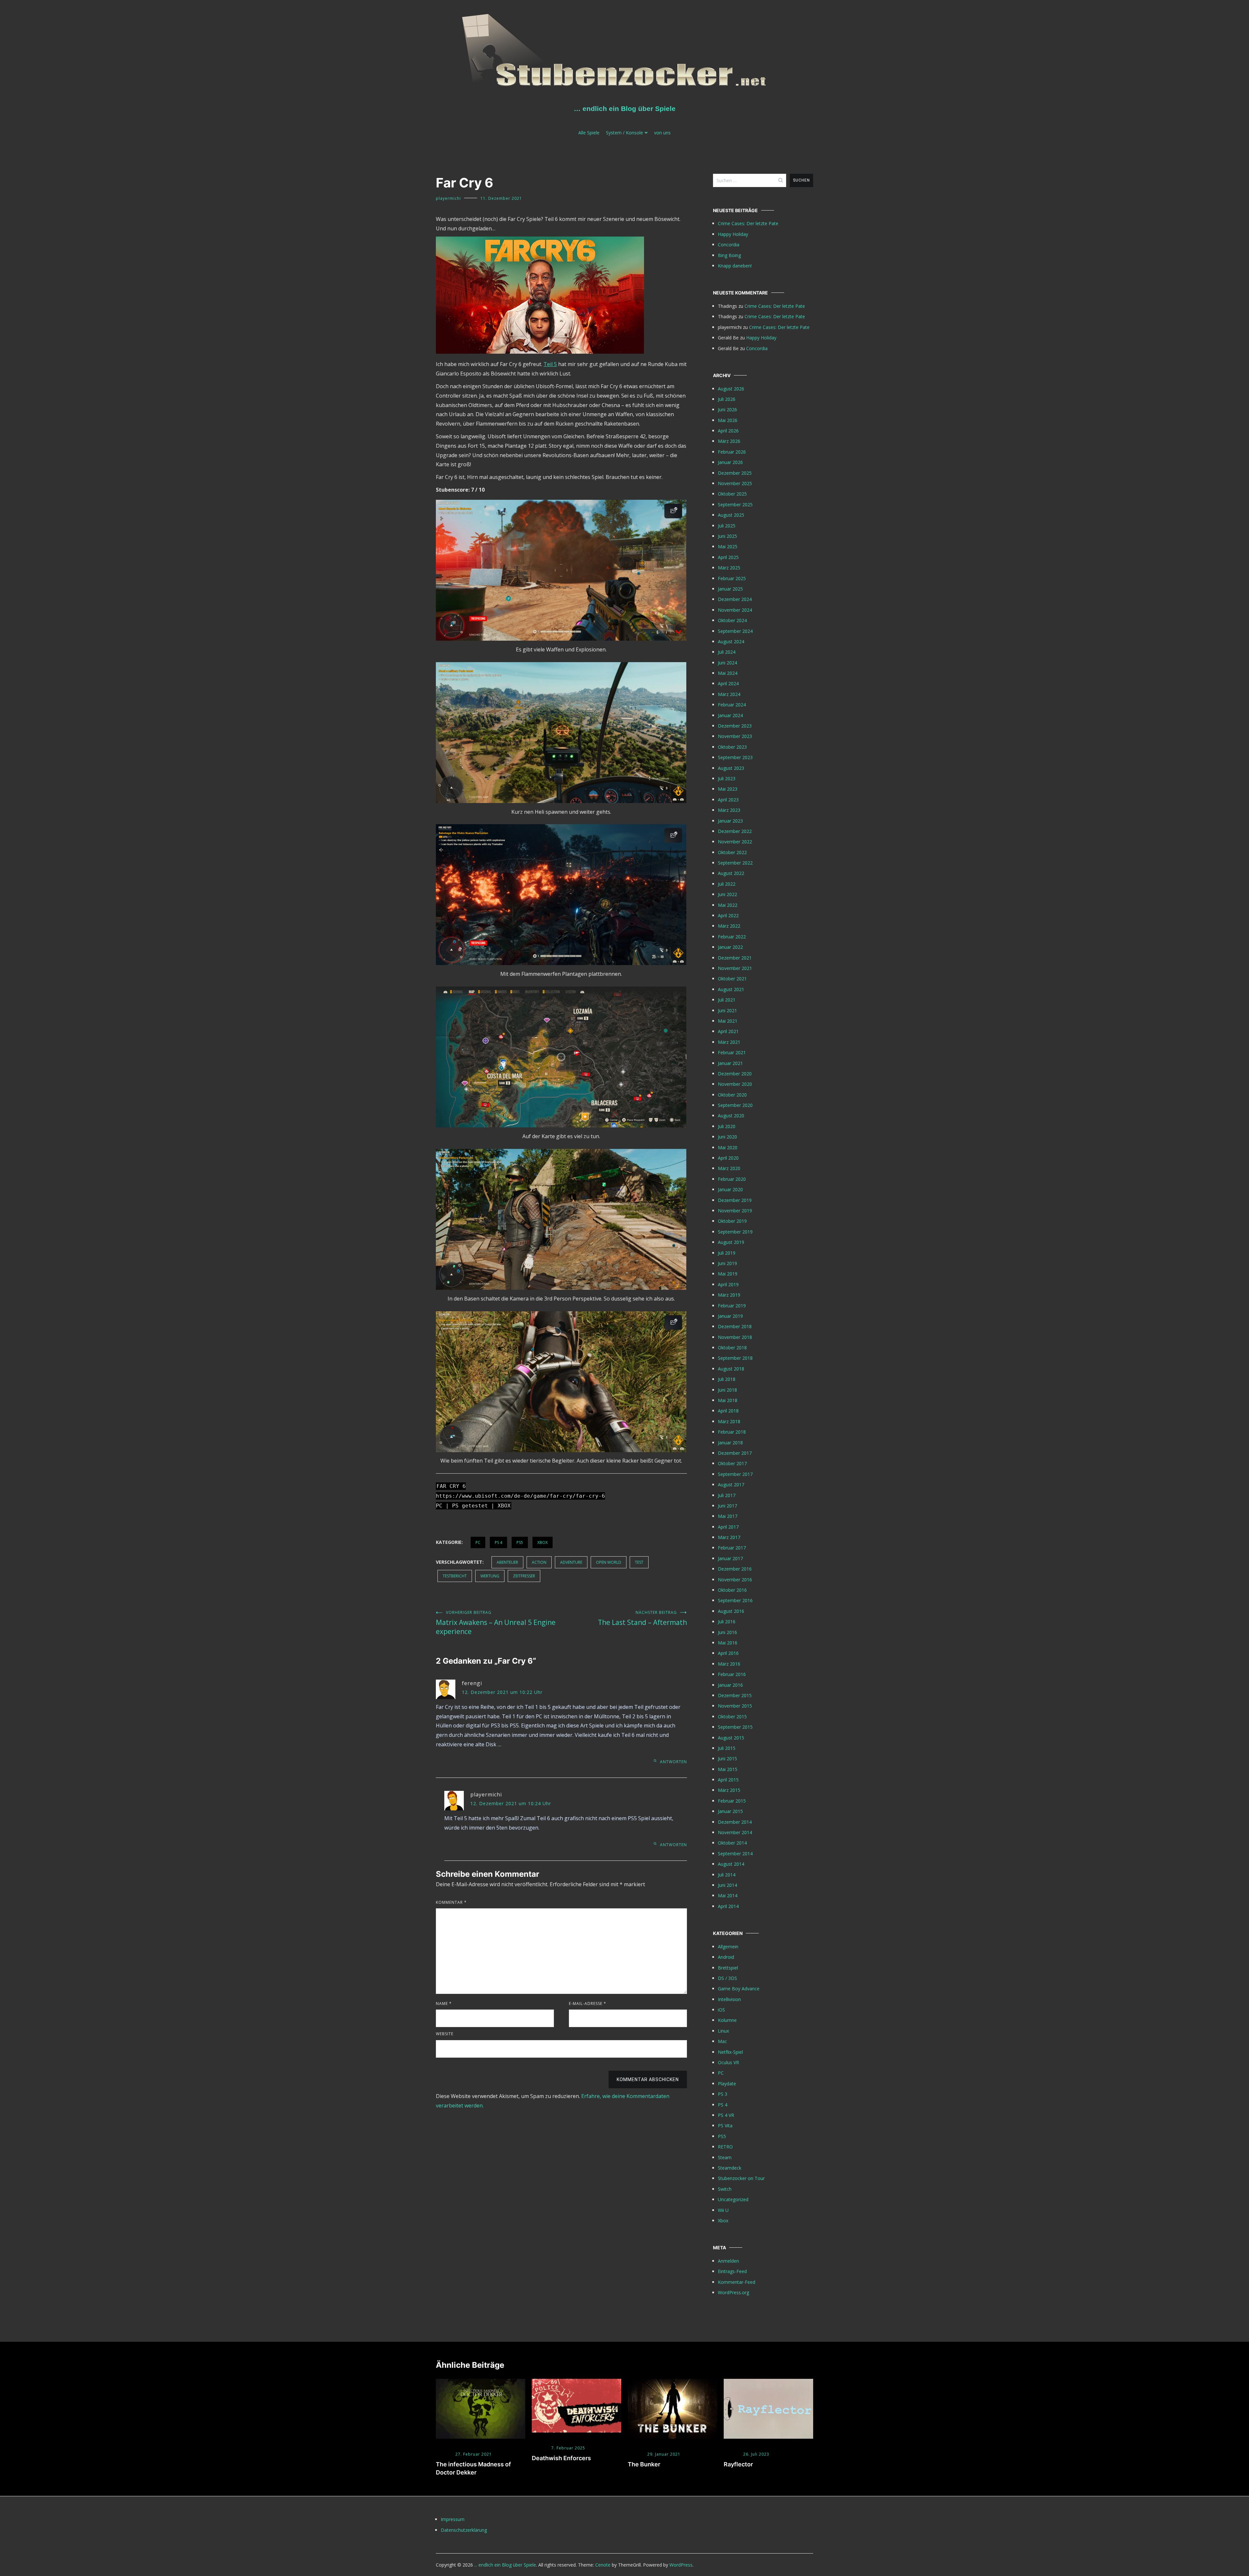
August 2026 (731, 389)
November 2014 (735, 1832)
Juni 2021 (727, 1010)
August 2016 (731, 1611)
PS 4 (498, 1542)
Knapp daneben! (735, 266)
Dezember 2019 (735, 1200)
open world (609, 1562)
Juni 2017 (727, 1506)
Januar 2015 (730, 1811)
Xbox (543, 1542)
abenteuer (507, 1562)
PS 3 (723, 2094)
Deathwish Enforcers (561, 2458)
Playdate (727, 2084)
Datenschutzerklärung (464, 2530)
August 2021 (731, 989)
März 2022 (729, 926)
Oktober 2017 (732, 1463)
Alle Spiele (589, 133)
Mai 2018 (728, 1400)
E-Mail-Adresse (588, 2004)
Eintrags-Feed (732, 2271)
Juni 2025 (727, 536)
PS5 (520, 1542)
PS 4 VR (726, 2115)
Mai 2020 (728, 1147)
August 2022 (731, 873)
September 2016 (735, 1600)
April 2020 (728, 1158)
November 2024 (735, 610)
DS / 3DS (727, 1978)
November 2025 (735, 483)
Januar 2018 (730, 1443)
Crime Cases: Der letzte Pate (748, 223)
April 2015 (728, 1780)
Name (444, 2004)
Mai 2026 (728, 420)
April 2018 (728, 1411)
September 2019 (735, 1232)
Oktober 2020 (732, 1095)
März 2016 (729, 1664)
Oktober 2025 (732, 494)
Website (445, 2034)
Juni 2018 (727, 1390)
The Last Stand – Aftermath (642, 1618)
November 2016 (735, 1580)
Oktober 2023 (732, 747)
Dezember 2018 (735, 1326)
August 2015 (731, 1738)
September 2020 (735, 1105)
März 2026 (729, 441)
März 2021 (729, 1042)
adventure (571, 1562)
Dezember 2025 (735, 473)
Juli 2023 (727, 778)
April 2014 (728, 1906)
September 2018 (735, 1358)
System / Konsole (624, 133)
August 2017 (731, 1485)
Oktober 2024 (732, 620)
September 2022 (735, 863)
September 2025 (735, 504)
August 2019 (731, 1242)
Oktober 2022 (732, 852)
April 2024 (728, 683)
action (539, 1562)
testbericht (455, 1576)
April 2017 (728, 1527)
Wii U (723, 2210)
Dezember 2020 (735, 1074)
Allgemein (728, 1947)
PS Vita (725, 2126)
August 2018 (731, 1369)
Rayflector (738, 2464)
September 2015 (735, 1727)
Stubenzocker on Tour (741, 2178)
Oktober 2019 (732, 1221)
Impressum (453, 2519)
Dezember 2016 (735, 1569)
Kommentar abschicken (648, 2079)
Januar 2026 (730, 462)
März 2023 (729, 810)
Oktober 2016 (732, 1590)
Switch (725, 2189)
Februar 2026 (732, 452)
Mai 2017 (728, 1516)
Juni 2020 (727, 1137)
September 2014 (735, 1854)
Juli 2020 (727, 1126)
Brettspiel (728, 1968)
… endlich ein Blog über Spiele (625, 109)
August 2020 (731, 1116)
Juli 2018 (727, 1379)
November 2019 (735, 1211)
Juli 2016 (727, 1622)
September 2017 (735, 1474)
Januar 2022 (730, 947)
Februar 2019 (732, 1306)
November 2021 (735, 968)
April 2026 (728, 431)
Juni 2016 (727, 1632)
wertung (490, 1576)
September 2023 (735, 757)
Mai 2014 (728, 1895)
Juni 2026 (727, 409)
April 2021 (728, 1031)
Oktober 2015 (732, 1717)
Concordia (729, 245)
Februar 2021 (732, 1052)
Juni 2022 (727, 894)
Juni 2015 (727, 1758)
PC (478, 1542)
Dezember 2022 (735, 831)
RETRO (725, 2147)
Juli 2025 (727, 526)
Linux (723, 2031)
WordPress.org (733, 2292)
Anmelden (728, 2261)
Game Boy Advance (739, 1989)
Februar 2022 (732, 937)
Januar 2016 (730, 1685)
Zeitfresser (524, 1576)
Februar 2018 (732, 1432)
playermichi (448, 198)
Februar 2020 (732, 1179)
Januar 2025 (730, 589)
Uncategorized (733, 2199)
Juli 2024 (727, 652)
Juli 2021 (727, 1000)
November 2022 (735, 842)
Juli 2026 (727, 399)
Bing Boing (729, 255)
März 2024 (729, 694)
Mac (722, 2041)
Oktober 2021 (732, 979)
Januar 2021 (730, 1063)
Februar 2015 (732, 1801)
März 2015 (729, 1790)
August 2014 (731, 1864)
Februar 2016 (732, 1674)
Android (726, 1957)
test (639, 1562)
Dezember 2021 (735, 958)
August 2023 (731, 768)
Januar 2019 (730, 1316)
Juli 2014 (727, 1875)
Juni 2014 (727, 1885)
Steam (725, 2157)
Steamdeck (730, 2168)
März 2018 (729, 1421)
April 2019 (728, 1284)
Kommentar (451, 1902)
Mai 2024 (728, 673)
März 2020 (729, 1168)
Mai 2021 (728, 1021)
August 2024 (731, 641)
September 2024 (735, 631)
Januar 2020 (730, 1189)
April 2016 (728, 1653)
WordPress (681, 2565)
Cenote (603, 2565)
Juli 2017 (727, 1495)
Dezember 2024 (735, 599)
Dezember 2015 (735, 1695)
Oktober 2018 (732, 1348)
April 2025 (728, 557)
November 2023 (735, 736)
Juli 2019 (727, 1253)
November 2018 (735, 1337)
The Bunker (644, 2464)
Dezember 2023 (735, 726)
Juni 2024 (727, 663)
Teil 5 (550, 364)
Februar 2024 (732, 705)
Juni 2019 (727, 1263)
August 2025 (731, 515)
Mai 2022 (728, 905)
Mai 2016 (728, 1643)
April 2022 (728, 915)
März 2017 (729, 1537)
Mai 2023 (728, 789)
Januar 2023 (730, 821)
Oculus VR (728, 2062)
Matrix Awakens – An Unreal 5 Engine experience (496, 1623)
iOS (721, 2010)
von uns (662, 133)
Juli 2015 (727, 1748)
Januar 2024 (730, 715)
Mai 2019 (728, 1274)
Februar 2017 (732, 1548)
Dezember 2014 (735, 1822)
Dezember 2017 (735, 1453)
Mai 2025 (728, 546)
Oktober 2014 (732, 1843)
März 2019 (729, 1295)
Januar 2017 (730, 1558)
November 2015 (735, 1706)
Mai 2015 (728, 1769)
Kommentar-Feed (737, 2282)
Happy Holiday (733, 234)
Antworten (673, 1762)
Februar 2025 (732, 578)
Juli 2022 (727, 884)
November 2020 (735, 1084)
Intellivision (729, 1999)
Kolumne (727, 2020)
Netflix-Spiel (730, 2052)
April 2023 (728, 800)
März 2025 (729, 568)
